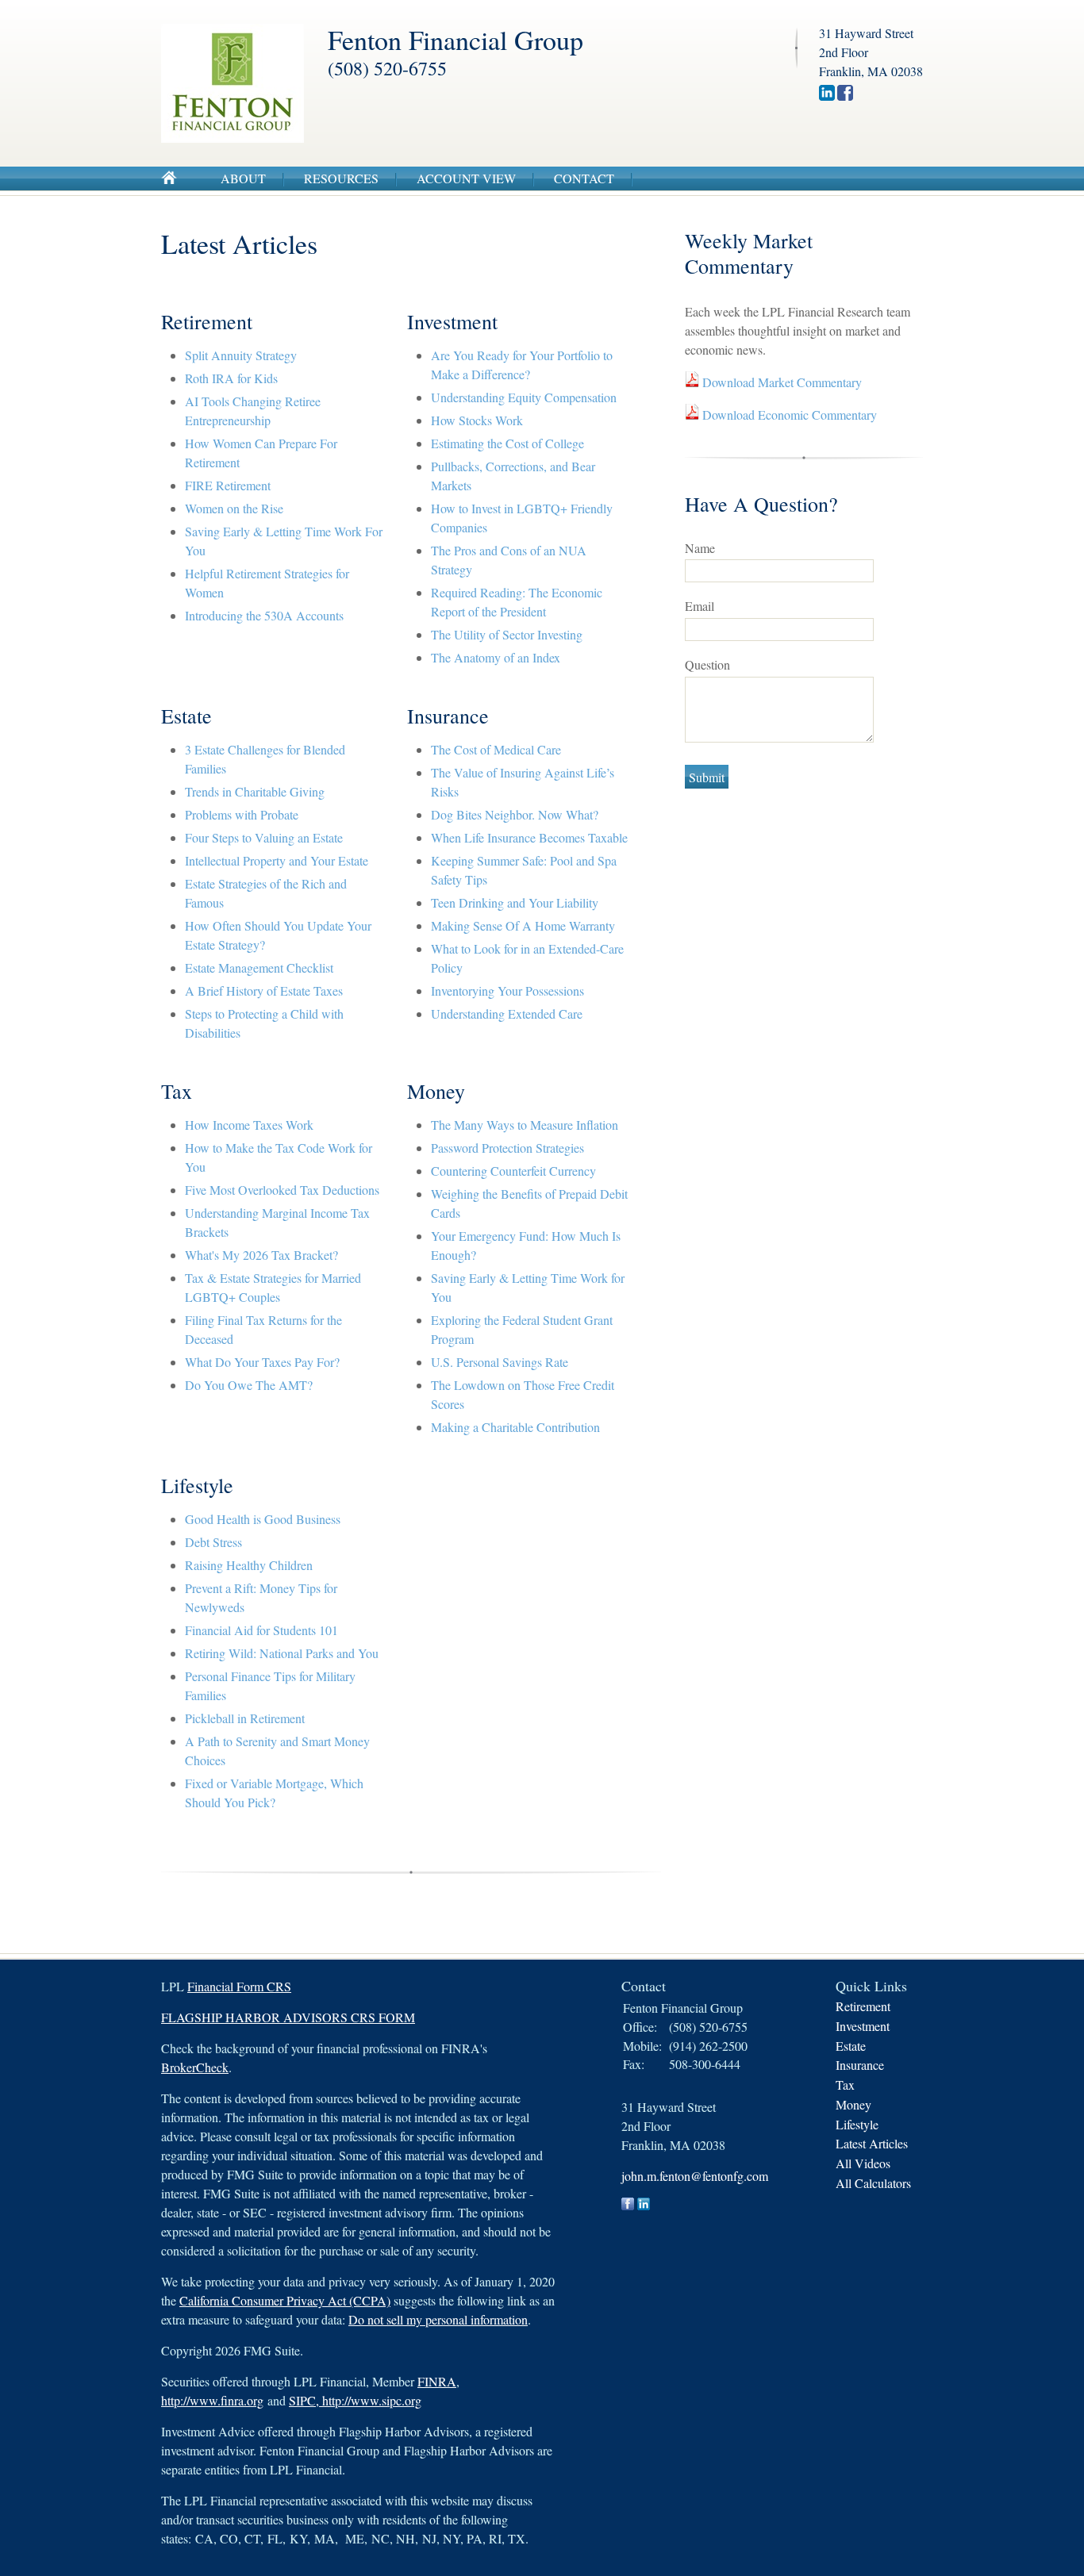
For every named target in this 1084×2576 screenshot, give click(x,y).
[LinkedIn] (827, 96)
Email (700, 606)
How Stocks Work (477, 420)
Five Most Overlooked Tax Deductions (282, 1190)
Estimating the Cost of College (507, 443)
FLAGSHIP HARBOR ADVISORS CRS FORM (288, 2017)
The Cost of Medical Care (496, 749)
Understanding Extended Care (507, 1014)
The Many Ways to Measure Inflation (525, 1125)
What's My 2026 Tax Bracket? (261, 1255)
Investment (863, 2026)
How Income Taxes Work (249, 1125)
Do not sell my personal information (438, 2319)
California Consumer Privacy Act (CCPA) (285, 2300)
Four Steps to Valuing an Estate (264, 837)
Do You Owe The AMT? (249, 1385)
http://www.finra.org (212, 2400)
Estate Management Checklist (259, 967)
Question (707, 664)
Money (853, 2104)
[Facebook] (845, 96)
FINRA (437, 2381)
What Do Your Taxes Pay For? (262, 1362)
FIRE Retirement (228, 485)
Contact (584, 178)
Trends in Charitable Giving (255, 791)
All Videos (863, 2163)
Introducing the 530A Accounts (264, 615)
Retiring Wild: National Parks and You (282, 1653)
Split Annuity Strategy (241, 355)
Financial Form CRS (239, 1986)
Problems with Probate (242, 814)
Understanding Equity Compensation (524, 397)
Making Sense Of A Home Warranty (523, 925)
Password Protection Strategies (507, 1148)
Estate (851, 2046)
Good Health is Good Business (263, 1519)
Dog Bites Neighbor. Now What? (515, 814)
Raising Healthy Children (249, 1565)
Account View (466, 178)
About (243, 178)
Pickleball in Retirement (245, 1718)
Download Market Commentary (780, 382)
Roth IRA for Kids (231, 378)
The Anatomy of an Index (496, 657)
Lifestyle (857, 2124)
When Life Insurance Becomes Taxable (529, 837)
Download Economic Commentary (788, 415)
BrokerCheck (195, 2067)
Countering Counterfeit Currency (513, 1171)
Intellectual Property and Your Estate (277, 860)
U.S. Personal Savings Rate (500, 1362)
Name (700, 548)
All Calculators (873, 2183)
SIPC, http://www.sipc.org (355, 2400)
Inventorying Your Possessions (507, 990)
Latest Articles (872, 2143)
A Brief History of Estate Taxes (264, 990)
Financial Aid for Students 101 (261, 1630)
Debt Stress (213, 1542)
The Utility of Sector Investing (507, 634)
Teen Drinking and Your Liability (515, 902)
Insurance (860, 2065)
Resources (341, 178)
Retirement (863, 2006)
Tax (845, 2085)
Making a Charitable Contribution (515, 1427)
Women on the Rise (234, 508)
